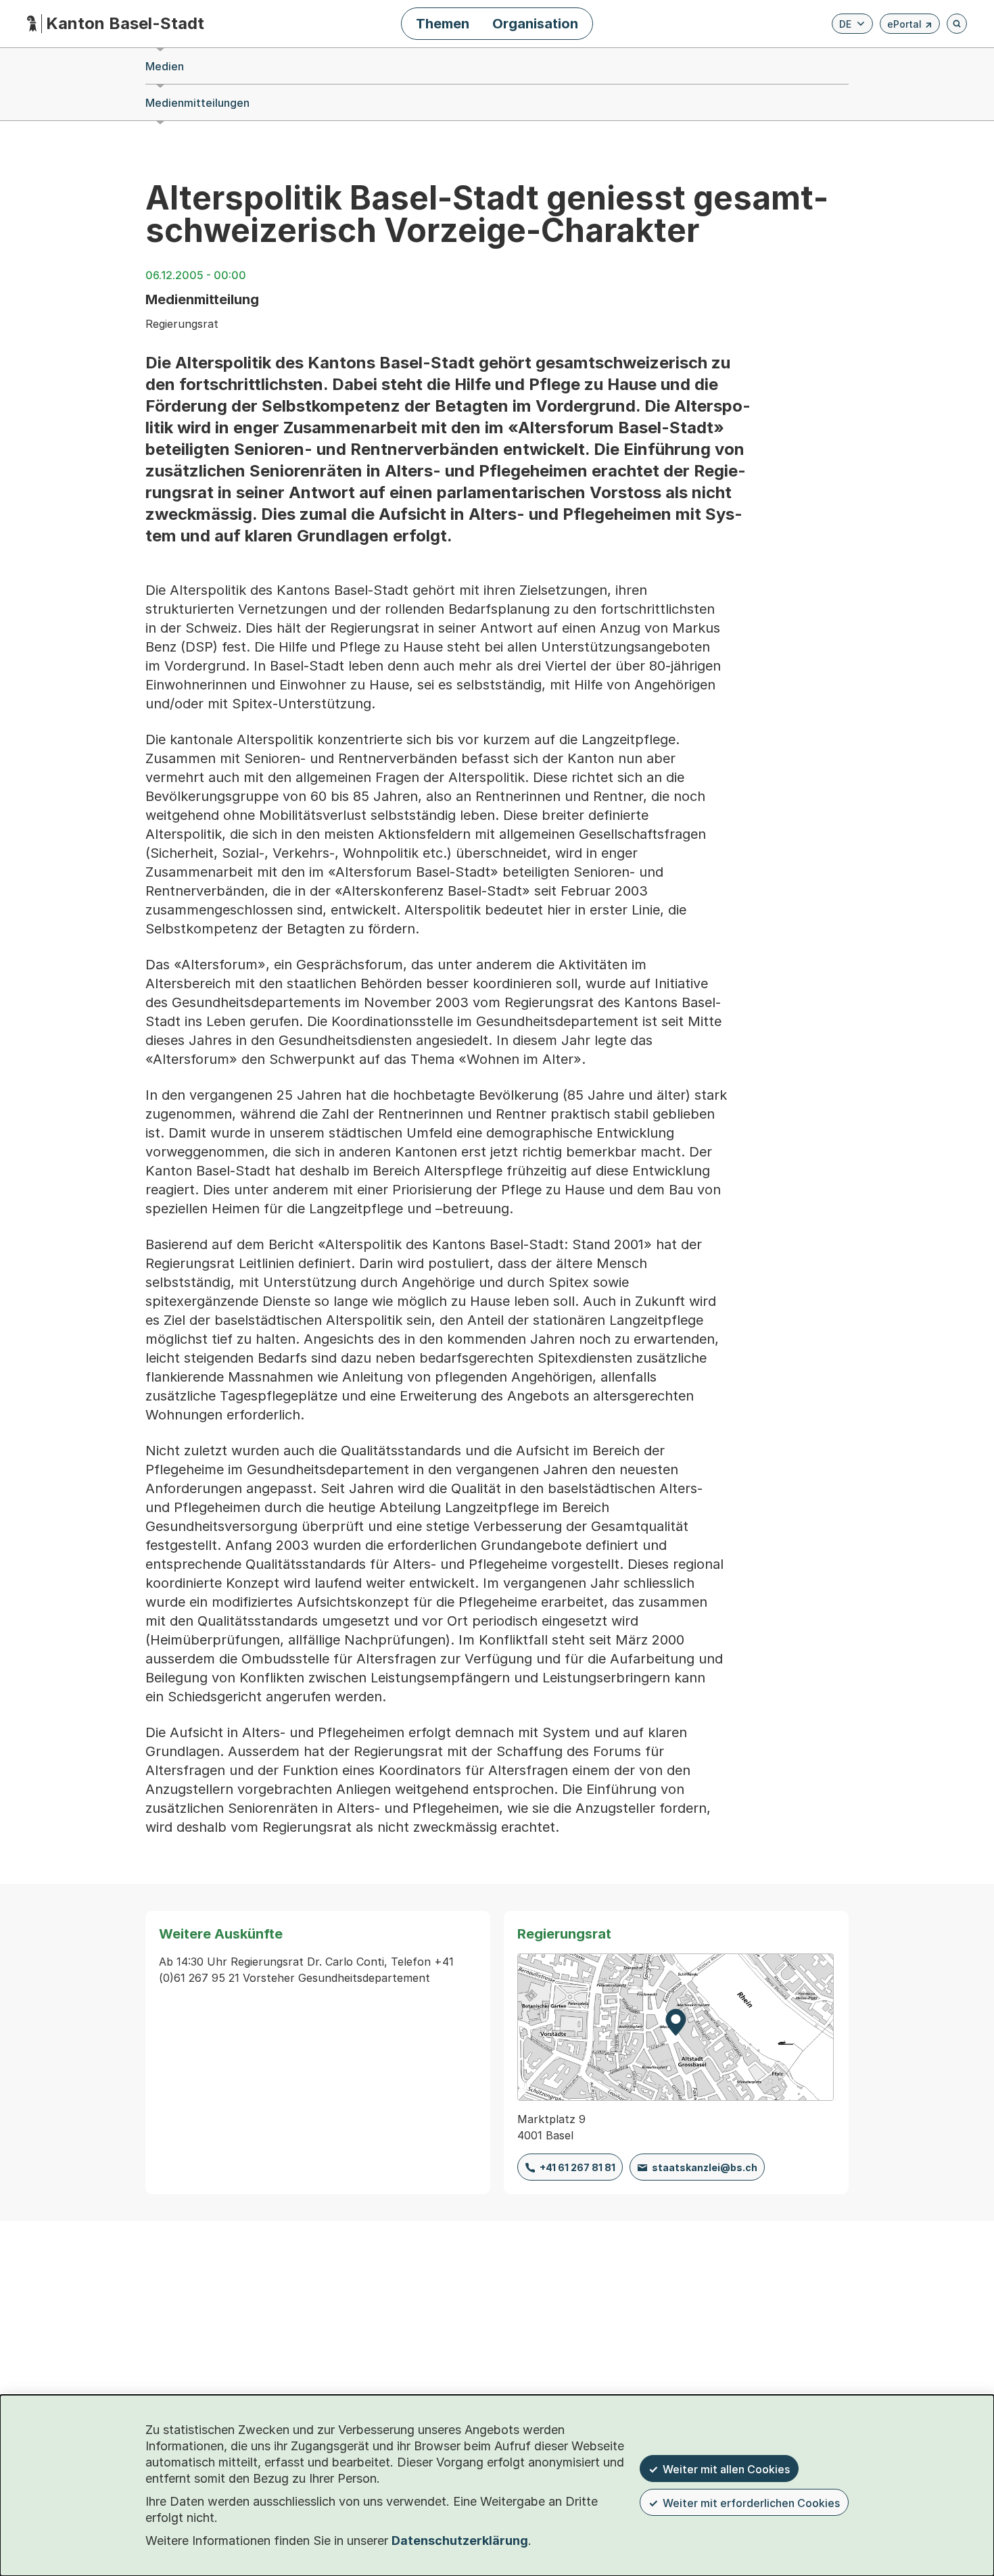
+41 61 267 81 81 (577, 2167)
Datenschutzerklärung (460, 2541)
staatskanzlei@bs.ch (705, 2167)
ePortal (910, 26)
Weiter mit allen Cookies (726, 2469)
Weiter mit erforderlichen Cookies (751, 2503)
